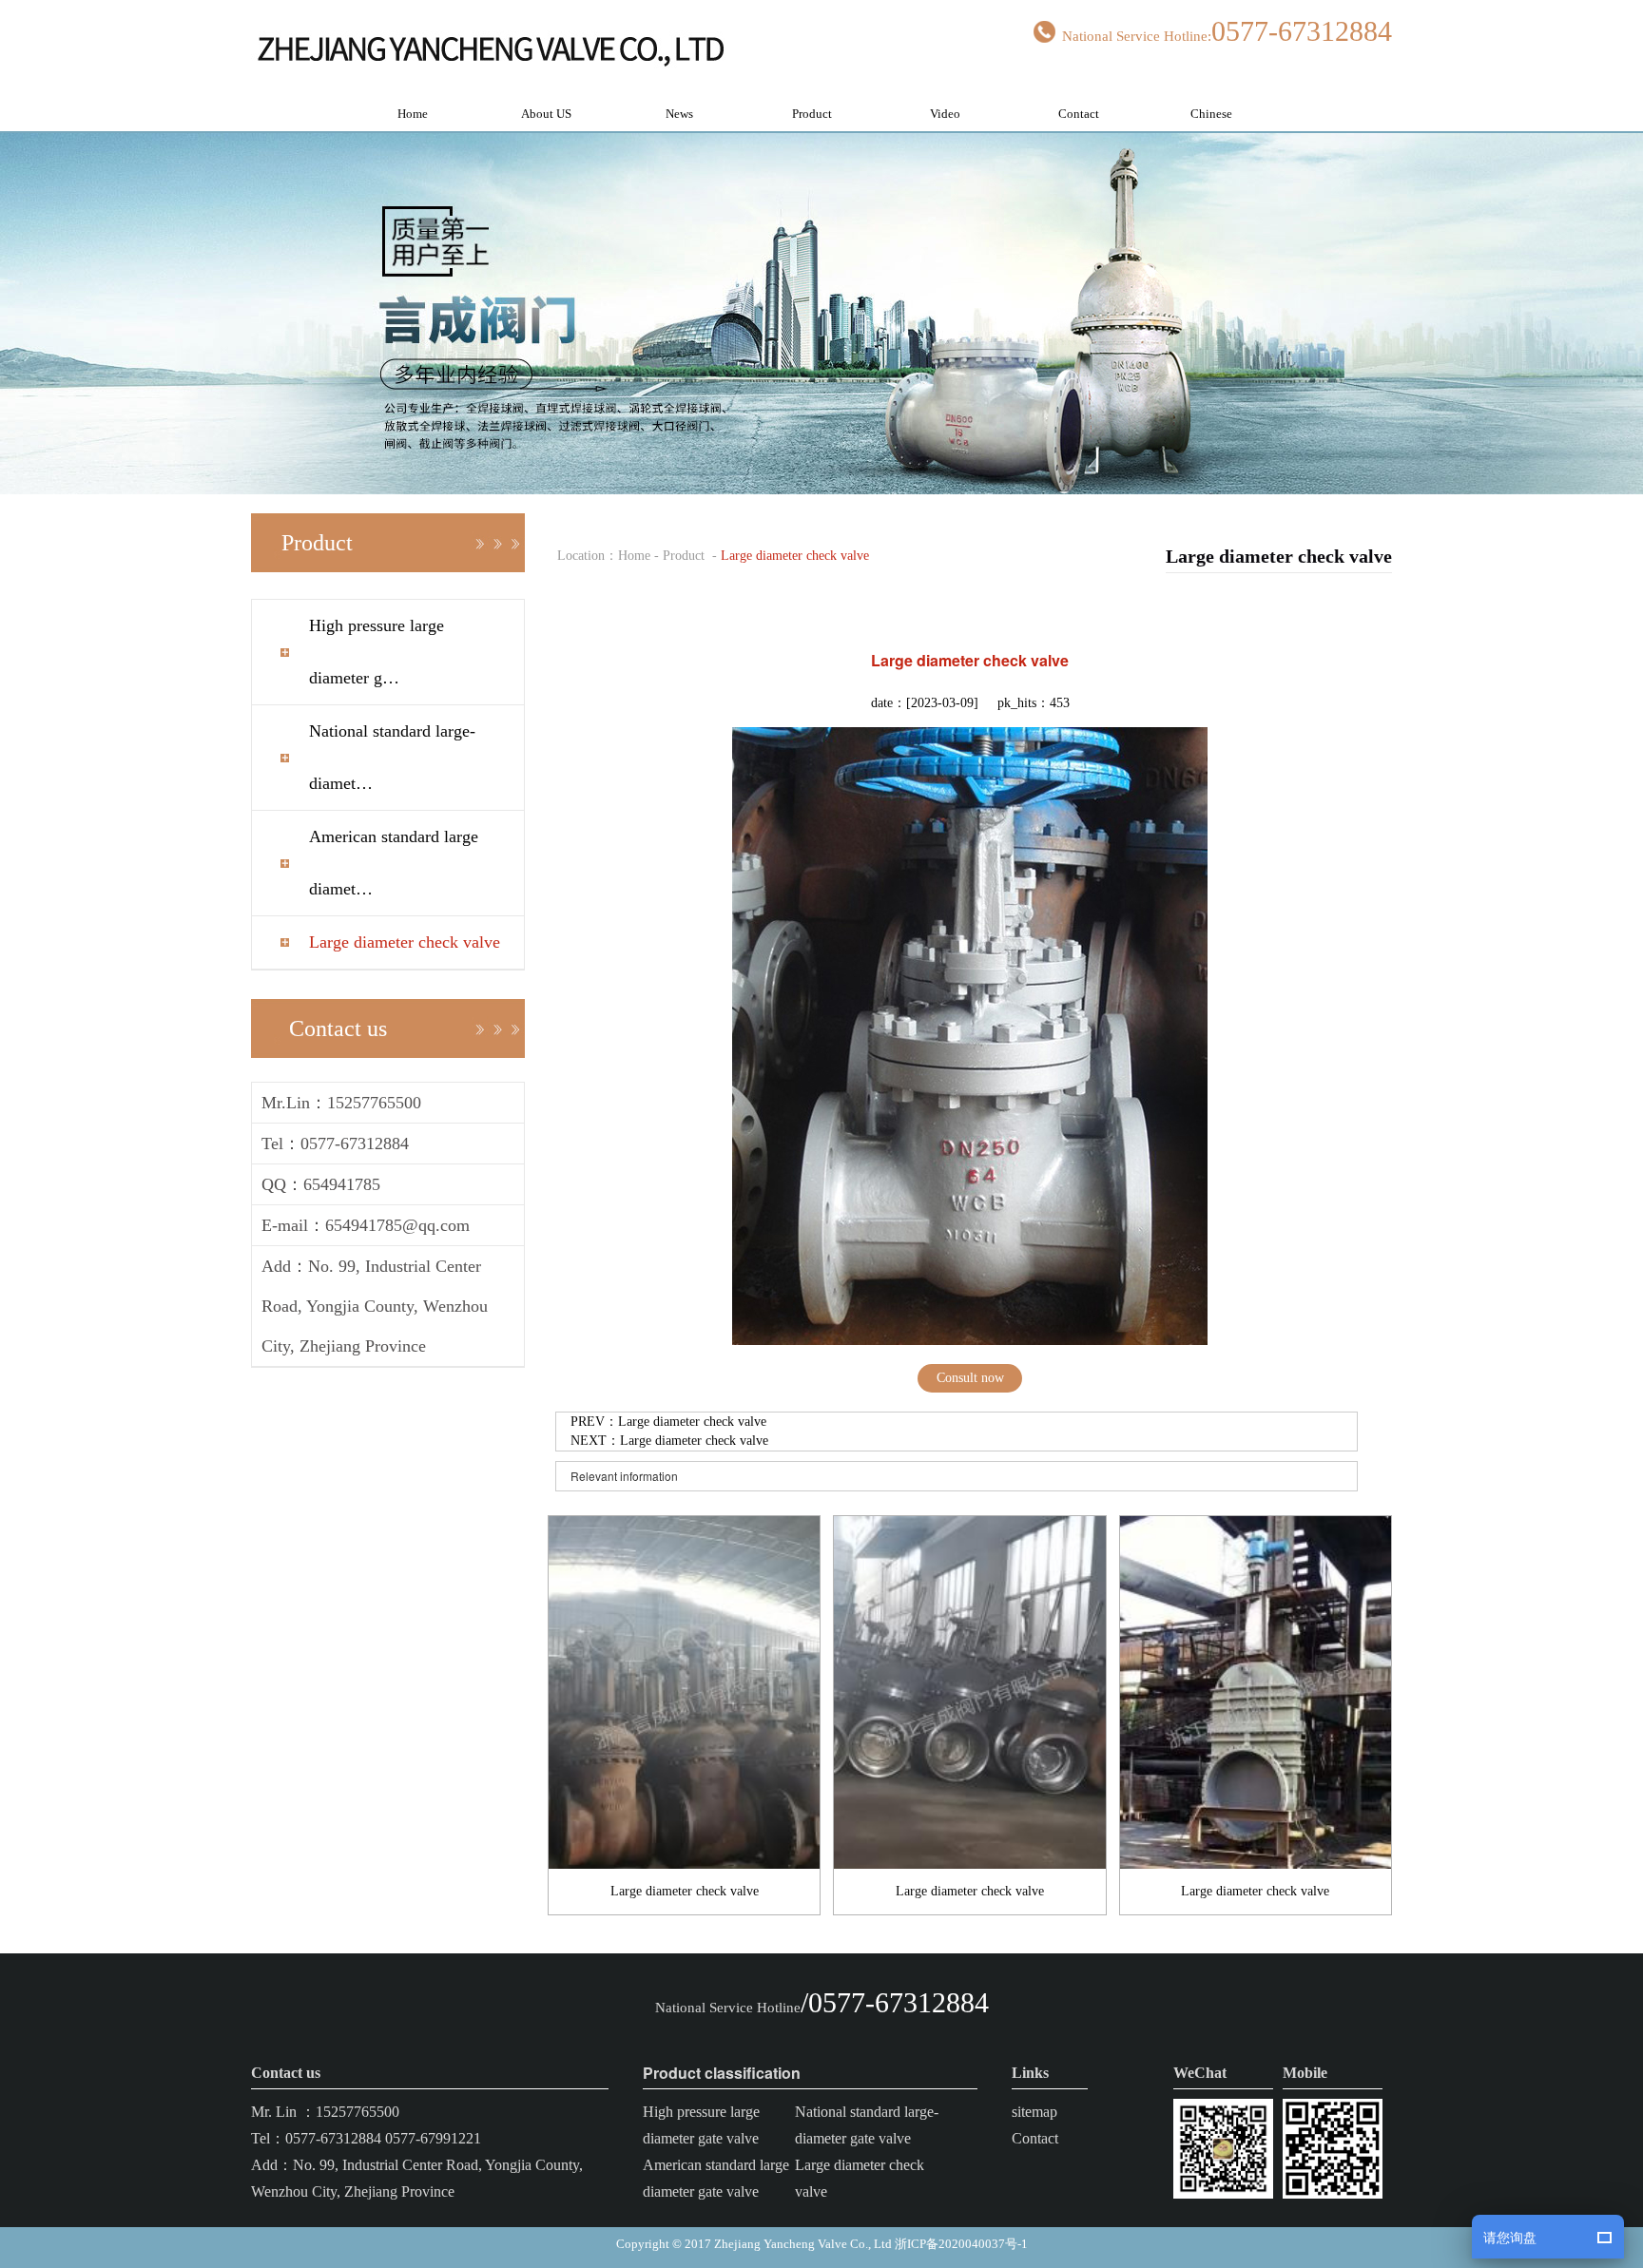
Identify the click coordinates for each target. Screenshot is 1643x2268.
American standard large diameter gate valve (716, 2178)
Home (413, 114)
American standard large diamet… (394, 863)
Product (812, 114)
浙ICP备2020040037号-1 (961, 2244)
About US (546, 114)
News (679, 114)
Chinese (1211, 114)
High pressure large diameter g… (377, 652)
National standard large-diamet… (392, 757)
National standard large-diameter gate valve (867, 2125)
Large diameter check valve (405, 942)
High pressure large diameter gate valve (701, 2125)
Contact (1079, 114)
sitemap (1034, 2112)
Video (945, 114)
